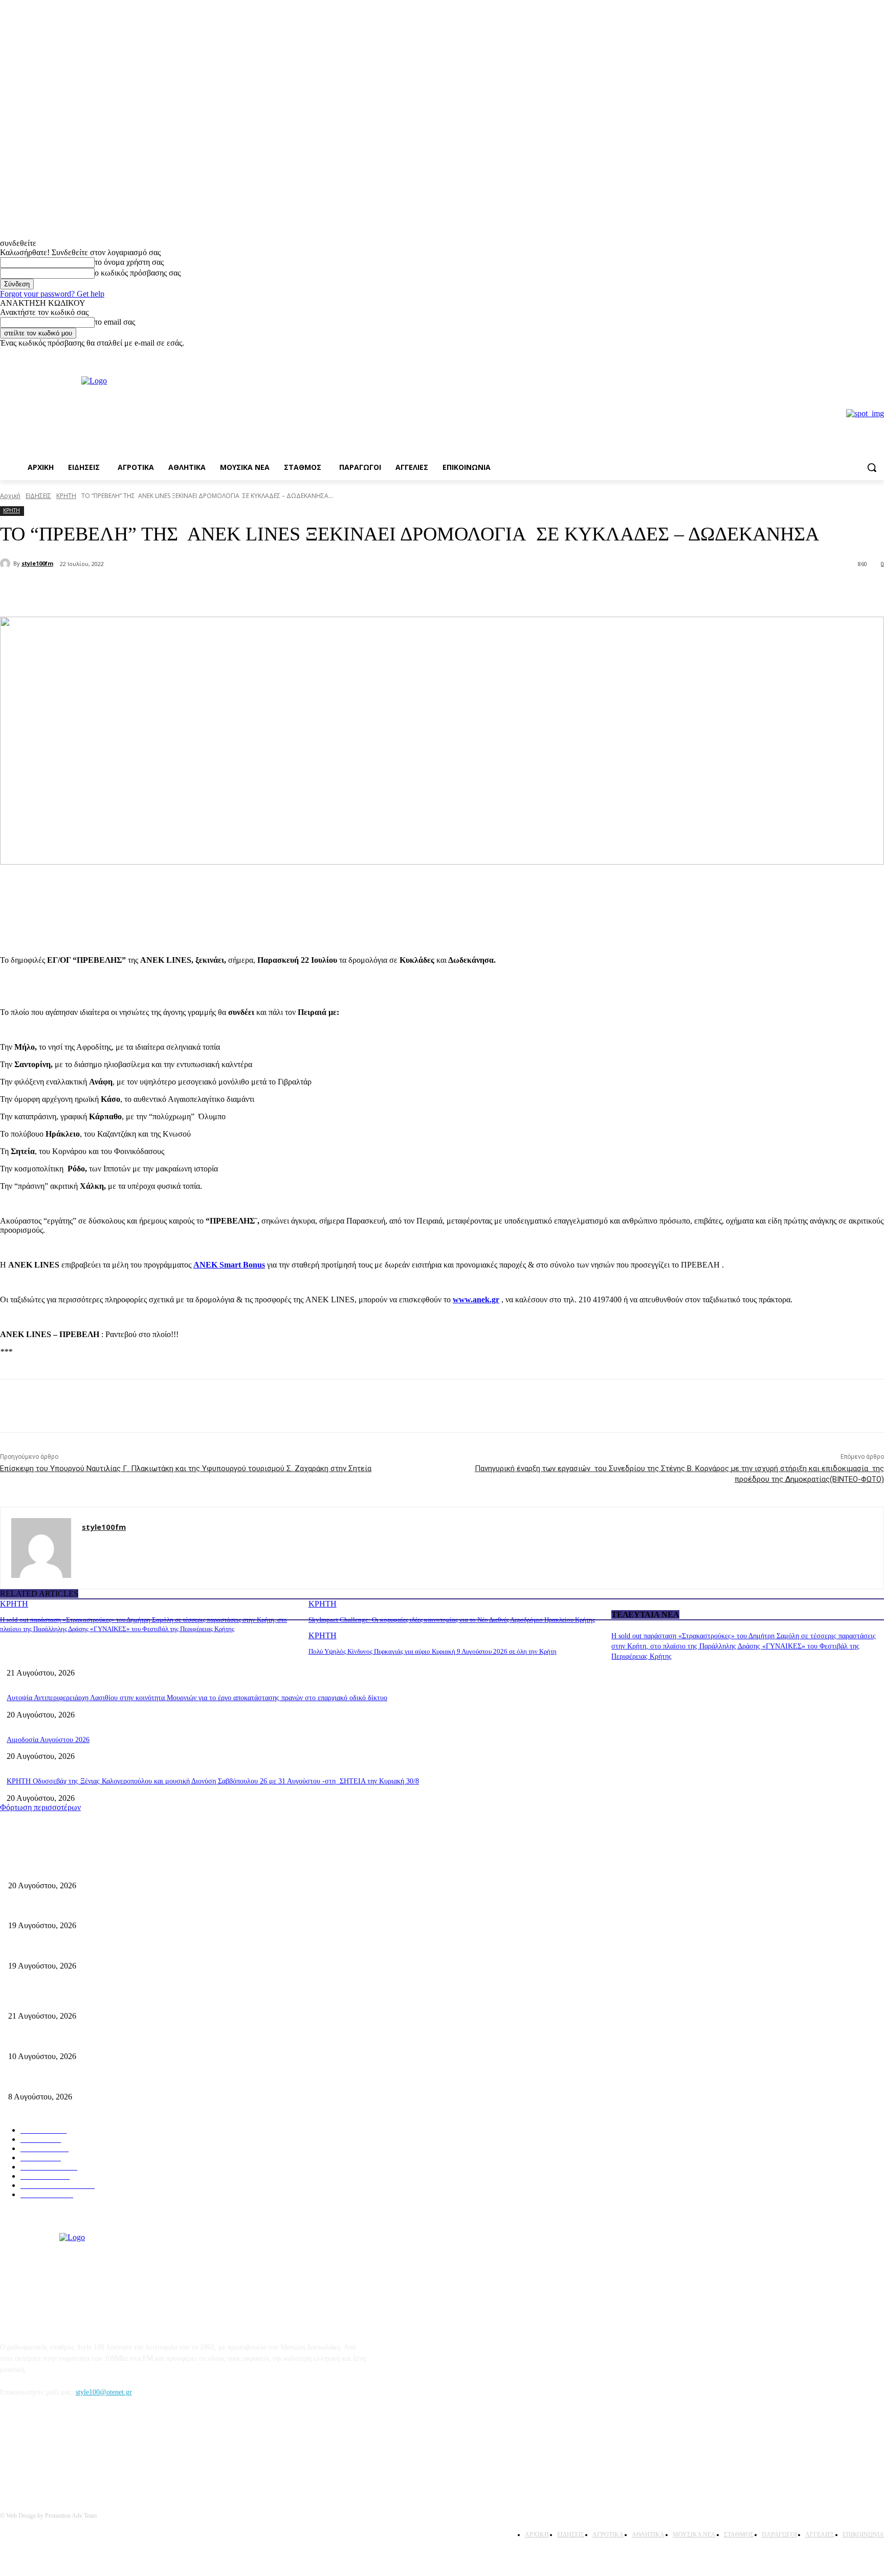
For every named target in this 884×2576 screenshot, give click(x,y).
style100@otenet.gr (104, 2392)
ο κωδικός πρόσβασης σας (138, 273)
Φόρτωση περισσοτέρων (40, 1807)
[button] (872, 467)
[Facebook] (864, 355)
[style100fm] (7, 563)
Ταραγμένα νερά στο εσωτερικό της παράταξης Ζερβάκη (91, 1949)
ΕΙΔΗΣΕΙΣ (38, 496)
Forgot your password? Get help (52, 294)
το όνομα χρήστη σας (129, 262)
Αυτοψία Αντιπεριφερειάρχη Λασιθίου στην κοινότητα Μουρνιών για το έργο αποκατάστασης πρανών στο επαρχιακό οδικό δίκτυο (197, 1698)
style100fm (37, 563)
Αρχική (10, 496)
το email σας (115, 322)
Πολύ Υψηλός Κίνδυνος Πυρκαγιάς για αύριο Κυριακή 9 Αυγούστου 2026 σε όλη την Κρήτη (433, 1651)
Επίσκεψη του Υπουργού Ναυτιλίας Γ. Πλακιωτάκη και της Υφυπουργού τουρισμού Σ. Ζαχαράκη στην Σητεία (186, 1468)
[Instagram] (878, 355)
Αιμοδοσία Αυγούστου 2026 (48, 1740)
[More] (173, 591)
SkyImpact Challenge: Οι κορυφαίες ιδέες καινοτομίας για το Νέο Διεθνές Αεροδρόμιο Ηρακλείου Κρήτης (452, 1620)
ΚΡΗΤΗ (66, 496)
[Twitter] (136, 591)
